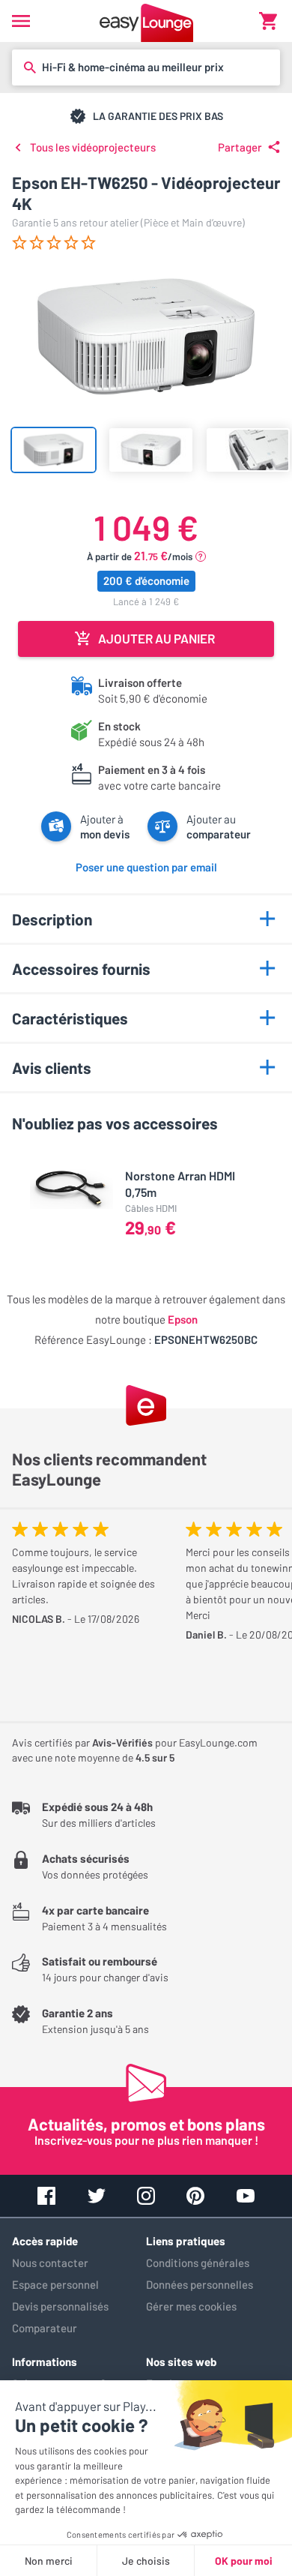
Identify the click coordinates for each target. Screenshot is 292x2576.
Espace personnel (55, 2284)
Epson (183, 1319)
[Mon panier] (268, 21)
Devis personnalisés (60, 2306)
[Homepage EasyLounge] (146, 21)
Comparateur (45, 2328)
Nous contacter (50, 2263)
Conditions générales (198, 2263)
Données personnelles (200, 2284)
